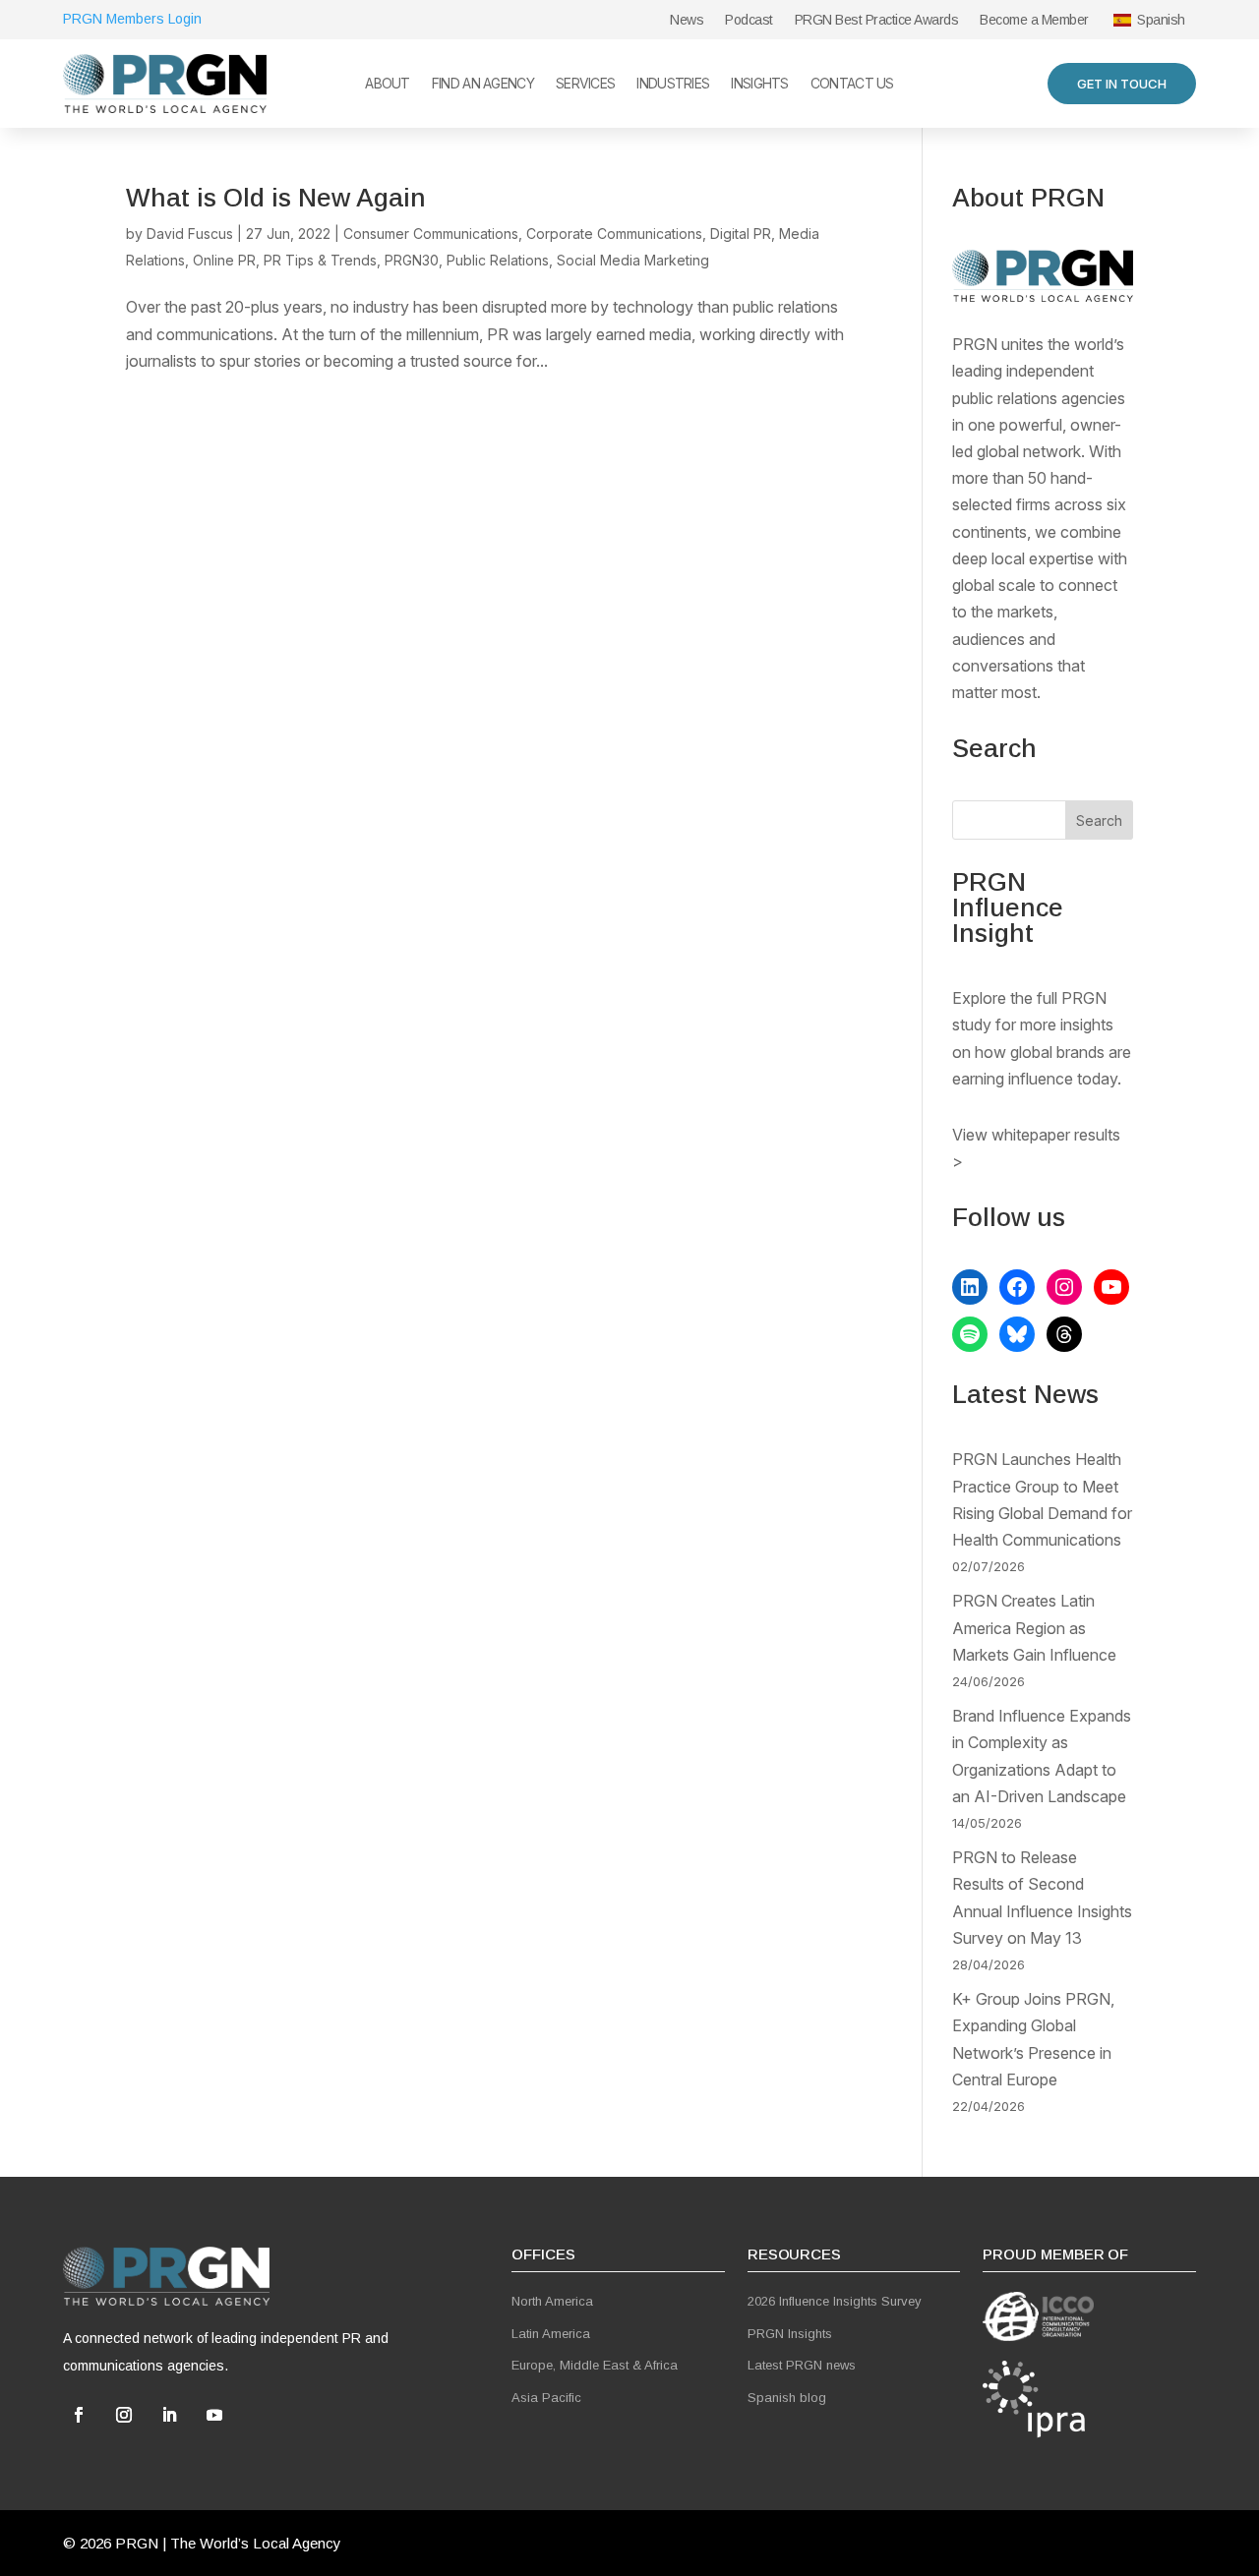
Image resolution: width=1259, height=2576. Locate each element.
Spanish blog (787, 2398)
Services (585, 84)
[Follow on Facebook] (79, 2415)
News (687, 20)
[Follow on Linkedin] (169, 2415)
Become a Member (1034, 20)
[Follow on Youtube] (214, 2415)
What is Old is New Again (276, 198)
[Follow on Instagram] (124, 2415)
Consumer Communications (431, 234)
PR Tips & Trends (320, 260)
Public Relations (498, 260)
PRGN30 (412, 260)
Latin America (551, 2334)
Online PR (224, 260)
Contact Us (852, 84)
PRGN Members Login (132, 19)
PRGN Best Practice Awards (877, 20)
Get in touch (1122, 84)
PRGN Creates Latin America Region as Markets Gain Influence (1034, 1627)
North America (552, 2301)
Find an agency (483, 84)
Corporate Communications (614, 234)
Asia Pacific (546, 2398)
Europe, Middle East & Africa (595, 2365)
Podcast (749, 20)
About (388, 84)
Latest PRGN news (802, 2365)
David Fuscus (190, 234)
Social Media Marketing (633, 260)
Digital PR (741, 234)
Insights (759, 84)
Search (1099, 820)
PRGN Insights (790, 2334)
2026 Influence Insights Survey (835, 2301)
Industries (673, 84)
